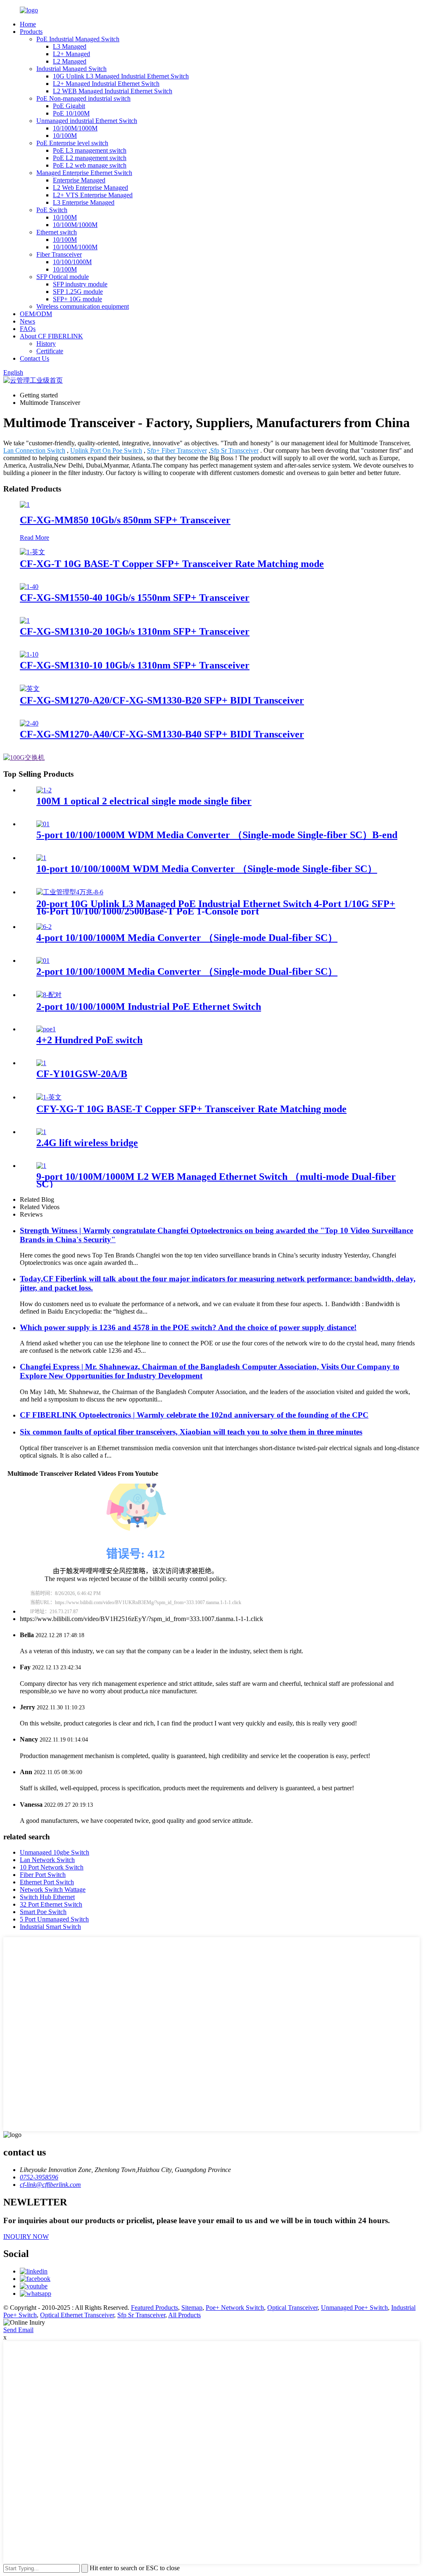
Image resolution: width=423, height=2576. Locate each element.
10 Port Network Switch (52, 1867)
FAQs (28, 329)
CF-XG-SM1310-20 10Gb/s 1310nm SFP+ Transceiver (135, 631)
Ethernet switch (57, 232)
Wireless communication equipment (83, 306)
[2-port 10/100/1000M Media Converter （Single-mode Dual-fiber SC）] (43, 961)
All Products (184, 2315)
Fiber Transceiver (59, 254)
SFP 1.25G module (78, 292)
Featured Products (154, 2308)
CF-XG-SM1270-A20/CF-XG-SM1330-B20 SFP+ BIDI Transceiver (162, 700)
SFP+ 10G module (77, 299)
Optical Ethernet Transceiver (77, 2315)
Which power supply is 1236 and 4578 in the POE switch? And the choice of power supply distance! (188, 1327)
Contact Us (34, 358)
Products (31, 32)
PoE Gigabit (69, 106)
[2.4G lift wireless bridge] (41, 1132)
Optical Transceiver (292, 2308)
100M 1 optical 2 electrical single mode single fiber (144, 801)
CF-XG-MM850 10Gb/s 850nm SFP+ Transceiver (125, 520)
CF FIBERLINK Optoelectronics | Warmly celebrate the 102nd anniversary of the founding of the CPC (194, 1415)
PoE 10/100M (71, 113)
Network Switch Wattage (53, 1889)
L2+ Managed (71, 54)
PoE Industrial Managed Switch (78, 39)
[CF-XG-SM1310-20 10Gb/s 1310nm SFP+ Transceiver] (25, 620)
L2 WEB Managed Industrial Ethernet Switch (113, 91)
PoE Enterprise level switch (72, 143)
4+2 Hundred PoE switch (89, 1040)
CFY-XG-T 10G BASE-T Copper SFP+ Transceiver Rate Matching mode (191, 1109)
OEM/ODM (36, 314)
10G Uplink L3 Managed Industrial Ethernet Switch (121, 76)
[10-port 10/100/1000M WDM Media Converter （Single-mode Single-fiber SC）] (41, 858)
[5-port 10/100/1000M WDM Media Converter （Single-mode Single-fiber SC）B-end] (43, 824)
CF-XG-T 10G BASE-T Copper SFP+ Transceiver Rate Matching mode (172, 564)
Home (28, 24)
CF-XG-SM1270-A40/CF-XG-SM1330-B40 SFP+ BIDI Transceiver (162, 734)
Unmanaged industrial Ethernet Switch (87, 121)
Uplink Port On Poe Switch (106, 450)
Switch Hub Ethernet (47, 1897)
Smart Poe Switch (43, 1912)
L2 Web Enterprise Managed (90, 188)
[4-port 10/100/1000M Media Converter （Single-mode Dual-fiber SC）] (44, 927)
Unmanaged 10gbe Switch (55, 1852)
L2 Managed (70, 61)
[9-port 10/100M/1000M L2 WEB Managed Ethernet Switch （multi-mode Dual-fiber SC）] (41, 1166)
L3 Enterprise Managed (84, 202)
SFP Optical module (63, 277)
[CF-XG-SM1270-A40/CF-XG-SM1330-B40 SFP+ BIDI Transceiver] (29, 723)
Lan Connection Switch (34, 450)
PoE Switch (52, 210)
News (27, 321)
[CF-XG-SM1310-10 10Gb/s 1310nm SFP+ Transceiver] (29, 654)
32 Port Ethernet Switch (51, 1904)
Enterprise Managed (79, 180)
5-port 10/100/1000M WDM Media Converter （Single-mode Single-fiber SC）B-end (217, 835)
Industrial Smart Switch (50, 1927)
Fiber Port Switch (43, 1875)
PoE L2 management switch (90, 158)
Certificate (50, 351)
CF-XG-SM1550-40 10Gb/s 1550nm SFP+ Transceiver (135, 598)
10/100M (65, 136)
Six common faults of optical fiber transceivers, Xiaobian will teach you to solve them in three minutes (191, 1432)
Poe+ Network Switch (235, 2308)
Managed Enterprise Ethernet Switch (84, 173)
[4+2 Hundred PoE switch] (46, 1029)
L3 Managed (70, 46)
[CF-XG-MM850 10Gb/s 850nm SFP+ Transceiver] (25, 505)
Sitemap (192, 2308)
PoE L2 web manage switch (90, 165)
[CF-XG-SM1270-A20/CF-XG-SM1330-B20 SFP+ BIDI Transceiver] (30, 689)
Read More (34, 538)
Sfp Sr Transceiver (234, 450)
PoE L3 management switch (90, 150)
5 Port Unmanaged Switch (54, 1919)
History (46, 344)
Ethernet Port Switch (47, 1882)
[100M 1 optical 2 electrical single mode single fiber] (44, 790)
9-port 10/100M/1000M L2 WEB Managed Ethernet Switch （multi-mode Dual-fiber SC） (216, 1180)
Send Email (18, 2330)
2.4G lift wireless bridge (87, 1143)
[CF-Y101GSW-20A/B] (41, 1063)
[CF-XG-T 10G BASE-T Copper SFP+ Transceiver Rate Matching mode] (32, 552)
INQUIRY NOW (26, 2237)
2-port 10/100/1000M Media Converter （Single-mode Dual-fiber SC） (187, 971)
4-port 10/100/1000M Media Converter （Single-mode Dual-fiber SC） (187, 938)
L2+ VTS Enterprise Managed (93, 195)
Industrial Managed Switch (71, 69)
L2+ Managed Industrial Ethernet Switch (106, 84)
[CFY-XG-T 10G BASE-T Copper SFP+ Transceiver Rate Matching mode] (49, 1097)
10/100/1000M (72, 262)
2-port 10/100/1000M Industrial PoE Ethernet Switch (149, 1007)
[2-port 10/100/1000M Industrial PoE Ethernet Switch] (49, 995)
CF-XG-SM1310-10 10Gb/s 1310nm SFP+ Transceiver (135, 665)
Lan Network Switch (47, 1860)
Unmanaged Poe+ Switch (354, 2308)
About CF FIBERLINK (51, 336)
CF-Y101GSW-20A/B (82, 1074)
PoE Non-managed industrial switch (83, 98)
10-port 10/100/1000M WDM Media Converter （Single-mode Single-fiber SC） (207, 869)
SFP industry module (80, 284)
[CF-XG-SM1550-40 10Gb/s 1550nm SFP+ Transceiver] (29, 587)
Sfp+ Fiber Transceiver (177, 450)
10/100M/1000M (75, 128)
